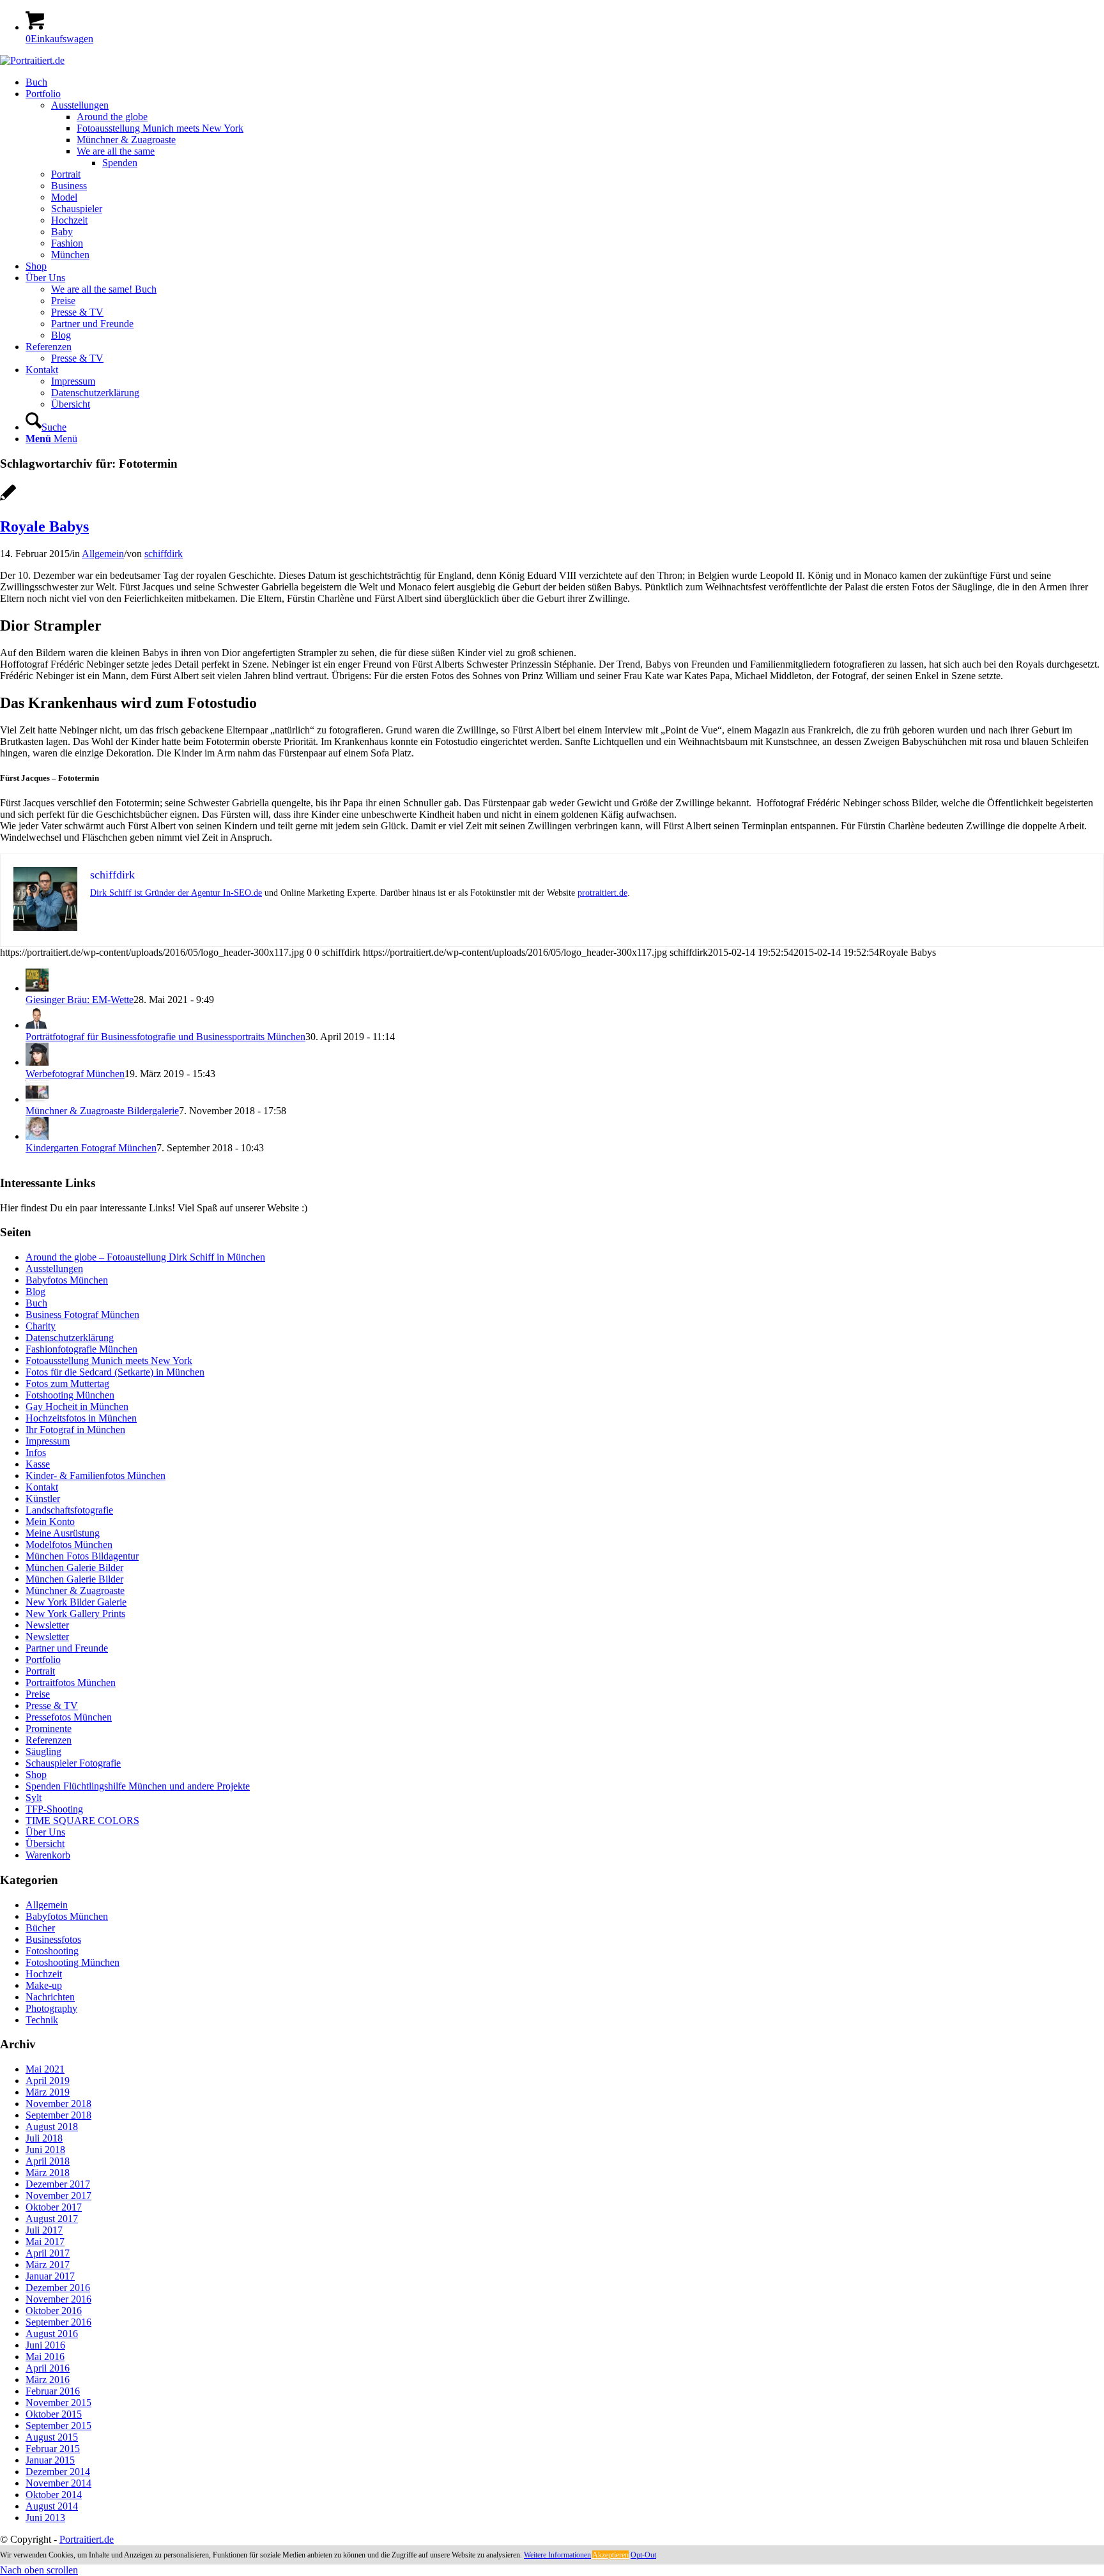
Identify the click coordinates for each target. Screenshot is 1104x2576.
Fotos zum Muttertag (67, 1384)
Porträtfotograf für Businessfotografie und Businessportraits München (165, 1037)
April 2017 (48, 2253)
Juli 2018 (44, 2138)
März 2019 (48, 2092)
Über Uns (45, 1832)
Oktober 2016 (54, 2311)
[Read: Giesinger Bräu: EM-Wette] (37, 988)
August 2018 (52, 2127)
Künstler (43, 1499)
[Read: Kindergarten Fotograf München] (37, 1136)
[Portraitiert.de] (32, 60)
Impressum (48, 1441)
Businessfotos (53, 1939)
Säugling (43, 1752)
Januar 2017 (50, 2276)
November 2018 (58, 2104)
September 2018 (58, 2115)
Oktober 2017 (54, 2207)
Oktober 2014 (54, 2495)
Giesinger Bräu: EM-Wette (80, 1000)
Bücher (40, 1928)
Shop (36, 1775)
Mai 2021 (45, 2069)
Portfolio (43, 1660)
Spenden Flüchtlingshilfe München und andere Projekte (138, 1786)
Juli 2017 (44, 2230)
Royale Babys (44, 526)
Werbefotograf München (75, 1074)
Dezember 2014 (58, 2472)
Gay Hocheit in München (77, 1407)
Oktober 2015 (54, 2414)
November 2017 (58, 2196)
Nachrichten (50, 1997)
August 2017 (52, 2219)
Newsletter (47, 1625)
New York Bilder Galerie (76, 1602)
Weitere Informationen (557, 2555)
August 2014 (52, 2506)
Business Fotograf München (82, 1315)
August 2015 (52, 2437)
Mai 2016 (45, 2357)
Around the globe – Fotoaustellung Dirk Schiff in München (145, 1257)
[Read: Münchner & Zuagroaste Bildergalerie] (37, 1099)
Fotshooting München (70, 1395)
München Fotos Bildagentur (82, 1556)
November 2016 (58, 2299)
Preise (38, 1694)
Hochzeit (44, 1974)
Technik (42, 2020)
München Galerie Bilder (74, 1568)
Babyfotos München (67, 1280)
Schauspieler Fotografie (73, 1763)
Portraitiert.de (87, 2539)
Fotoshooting (52, 1951)
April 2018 (48, 2161)
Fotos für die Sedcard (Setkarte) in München (115, 1372)
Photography (51, 2008)
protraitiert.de (602, 893)
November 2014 (58, 2483)
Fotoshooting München (73, 1962)
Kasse (38, 1464)
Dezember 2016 (58, 2288)
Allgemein (103, 554)
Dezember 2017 (58, 2184)
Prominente (49, 1729)
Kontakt (42, 1487)
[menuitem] (565, 82)
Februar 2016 (53, 2391)
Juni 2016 (45, 2345)
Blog (35, 1292)
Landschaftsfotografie (69, 1510)
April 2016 (48, 2368)
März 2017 (48, 2265)
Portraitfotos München (71, 1683)
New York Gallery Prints (75, 1614)
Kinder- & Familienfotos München (96, 1476)
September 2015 (58, 2426)
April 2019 (48, 2081)
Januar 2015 (50, 2460)
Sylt (34, 1798)
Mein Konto (50, 1522)
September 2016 (58, 2322)
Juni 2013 (45, 2518)
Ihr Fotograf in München (75, 1430)
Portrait (40, 1671)
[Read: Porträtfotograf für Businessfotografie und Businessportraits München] (37, 1025)
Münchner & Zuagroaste (75, 1591)
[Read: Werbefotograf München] (37, 1062)
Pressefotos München (69, 1717)
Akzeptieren (610, 2555)
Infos (36, 1453)
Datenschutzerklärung (70, 1338)
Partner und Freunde (67, 1648)
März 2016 (48, 2380)
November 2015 (58, 2403)
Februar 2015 (53, 2449)
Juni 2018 (45, 2150)
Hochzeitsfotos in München (81, 1418)
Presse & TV (52, 1706)
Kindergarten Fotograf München (91, 1148)
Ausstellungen (54, 1269)
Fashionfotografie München (81, 1349)
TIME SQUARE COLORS (82, 1821)
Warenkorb (48, 1855)
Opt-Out (643, 2555)
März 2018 (48, 2173)
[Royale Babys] (8, 499)
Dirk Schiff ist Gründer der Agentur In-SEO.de (176, 893)
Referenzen (49, 1740)
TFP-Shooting (54, 1809)
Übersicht (45, 1844)
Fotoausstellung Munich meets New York (109, 1361)
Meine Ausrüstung (63, 1533)
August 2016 (52, 2334)
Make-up (44, 1985)
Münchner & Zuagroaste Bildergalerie (102, 1111)
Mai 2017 (45, 2242)
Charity (41, 1326)
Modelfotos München (69, 1545)
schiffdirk (164, 554)
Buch (36, 1303)
